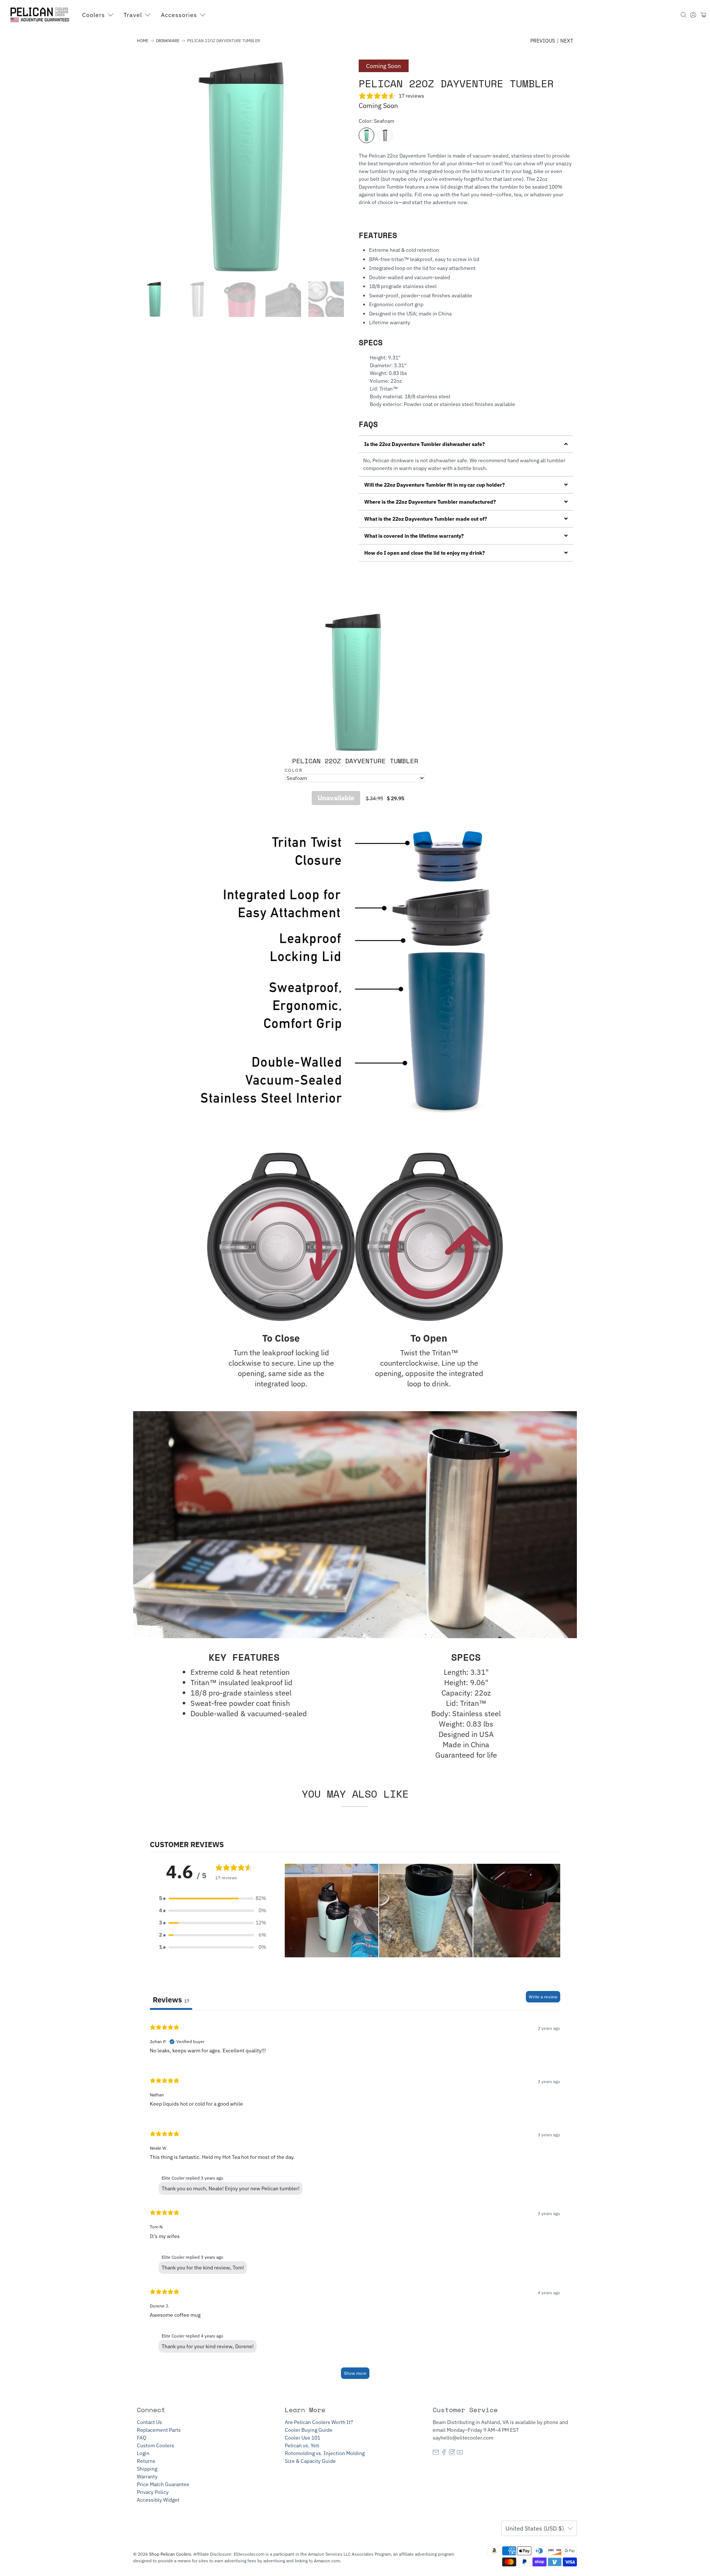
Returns (146, 2461)
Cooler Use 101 (302, 2438)
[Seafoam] (366, 135)
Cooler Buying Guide (309, 2430)
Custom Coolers (155, 2445)
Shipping (147, 2469)
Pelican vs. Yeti (302, 2445)
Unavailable (336, 798)
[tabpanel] (355, 2201)
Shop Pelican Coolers (170, 2554)
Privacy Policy (153, 2492)
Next (567, 41)
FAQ (142, 2438)
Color (294, 770)
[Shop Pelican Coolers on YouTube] (460, 2453)
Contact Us (149, 2422)
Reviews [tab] (171, 2000)
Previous (543, 41)
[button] (466, 444)
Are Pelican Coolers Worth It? (319, 2422)
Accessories (179, 15)
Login (143, 2453)
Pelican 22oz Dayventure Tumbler (355, 761)
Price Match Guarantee (163, 2484)
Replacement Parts (159, 2430)
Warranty (147, 2477)
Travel (133, 15)
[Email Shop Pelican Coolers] (436, 2453)
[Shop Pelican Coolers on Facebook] (444, 2453)
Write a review (543, 1997)
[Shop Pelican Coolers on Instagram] (452, 2453)
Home (143, 41)
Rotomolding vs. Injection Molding (325, 2453)
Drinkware (168, 41)
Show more (355, 2373)
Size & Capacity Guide (310, 2461)
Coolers (94, 15)
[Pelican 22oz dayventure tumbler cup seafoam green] (244, 167)
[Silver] (385, 135)
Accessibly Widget (158, 2500)
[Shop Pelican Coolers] (41, 15)
